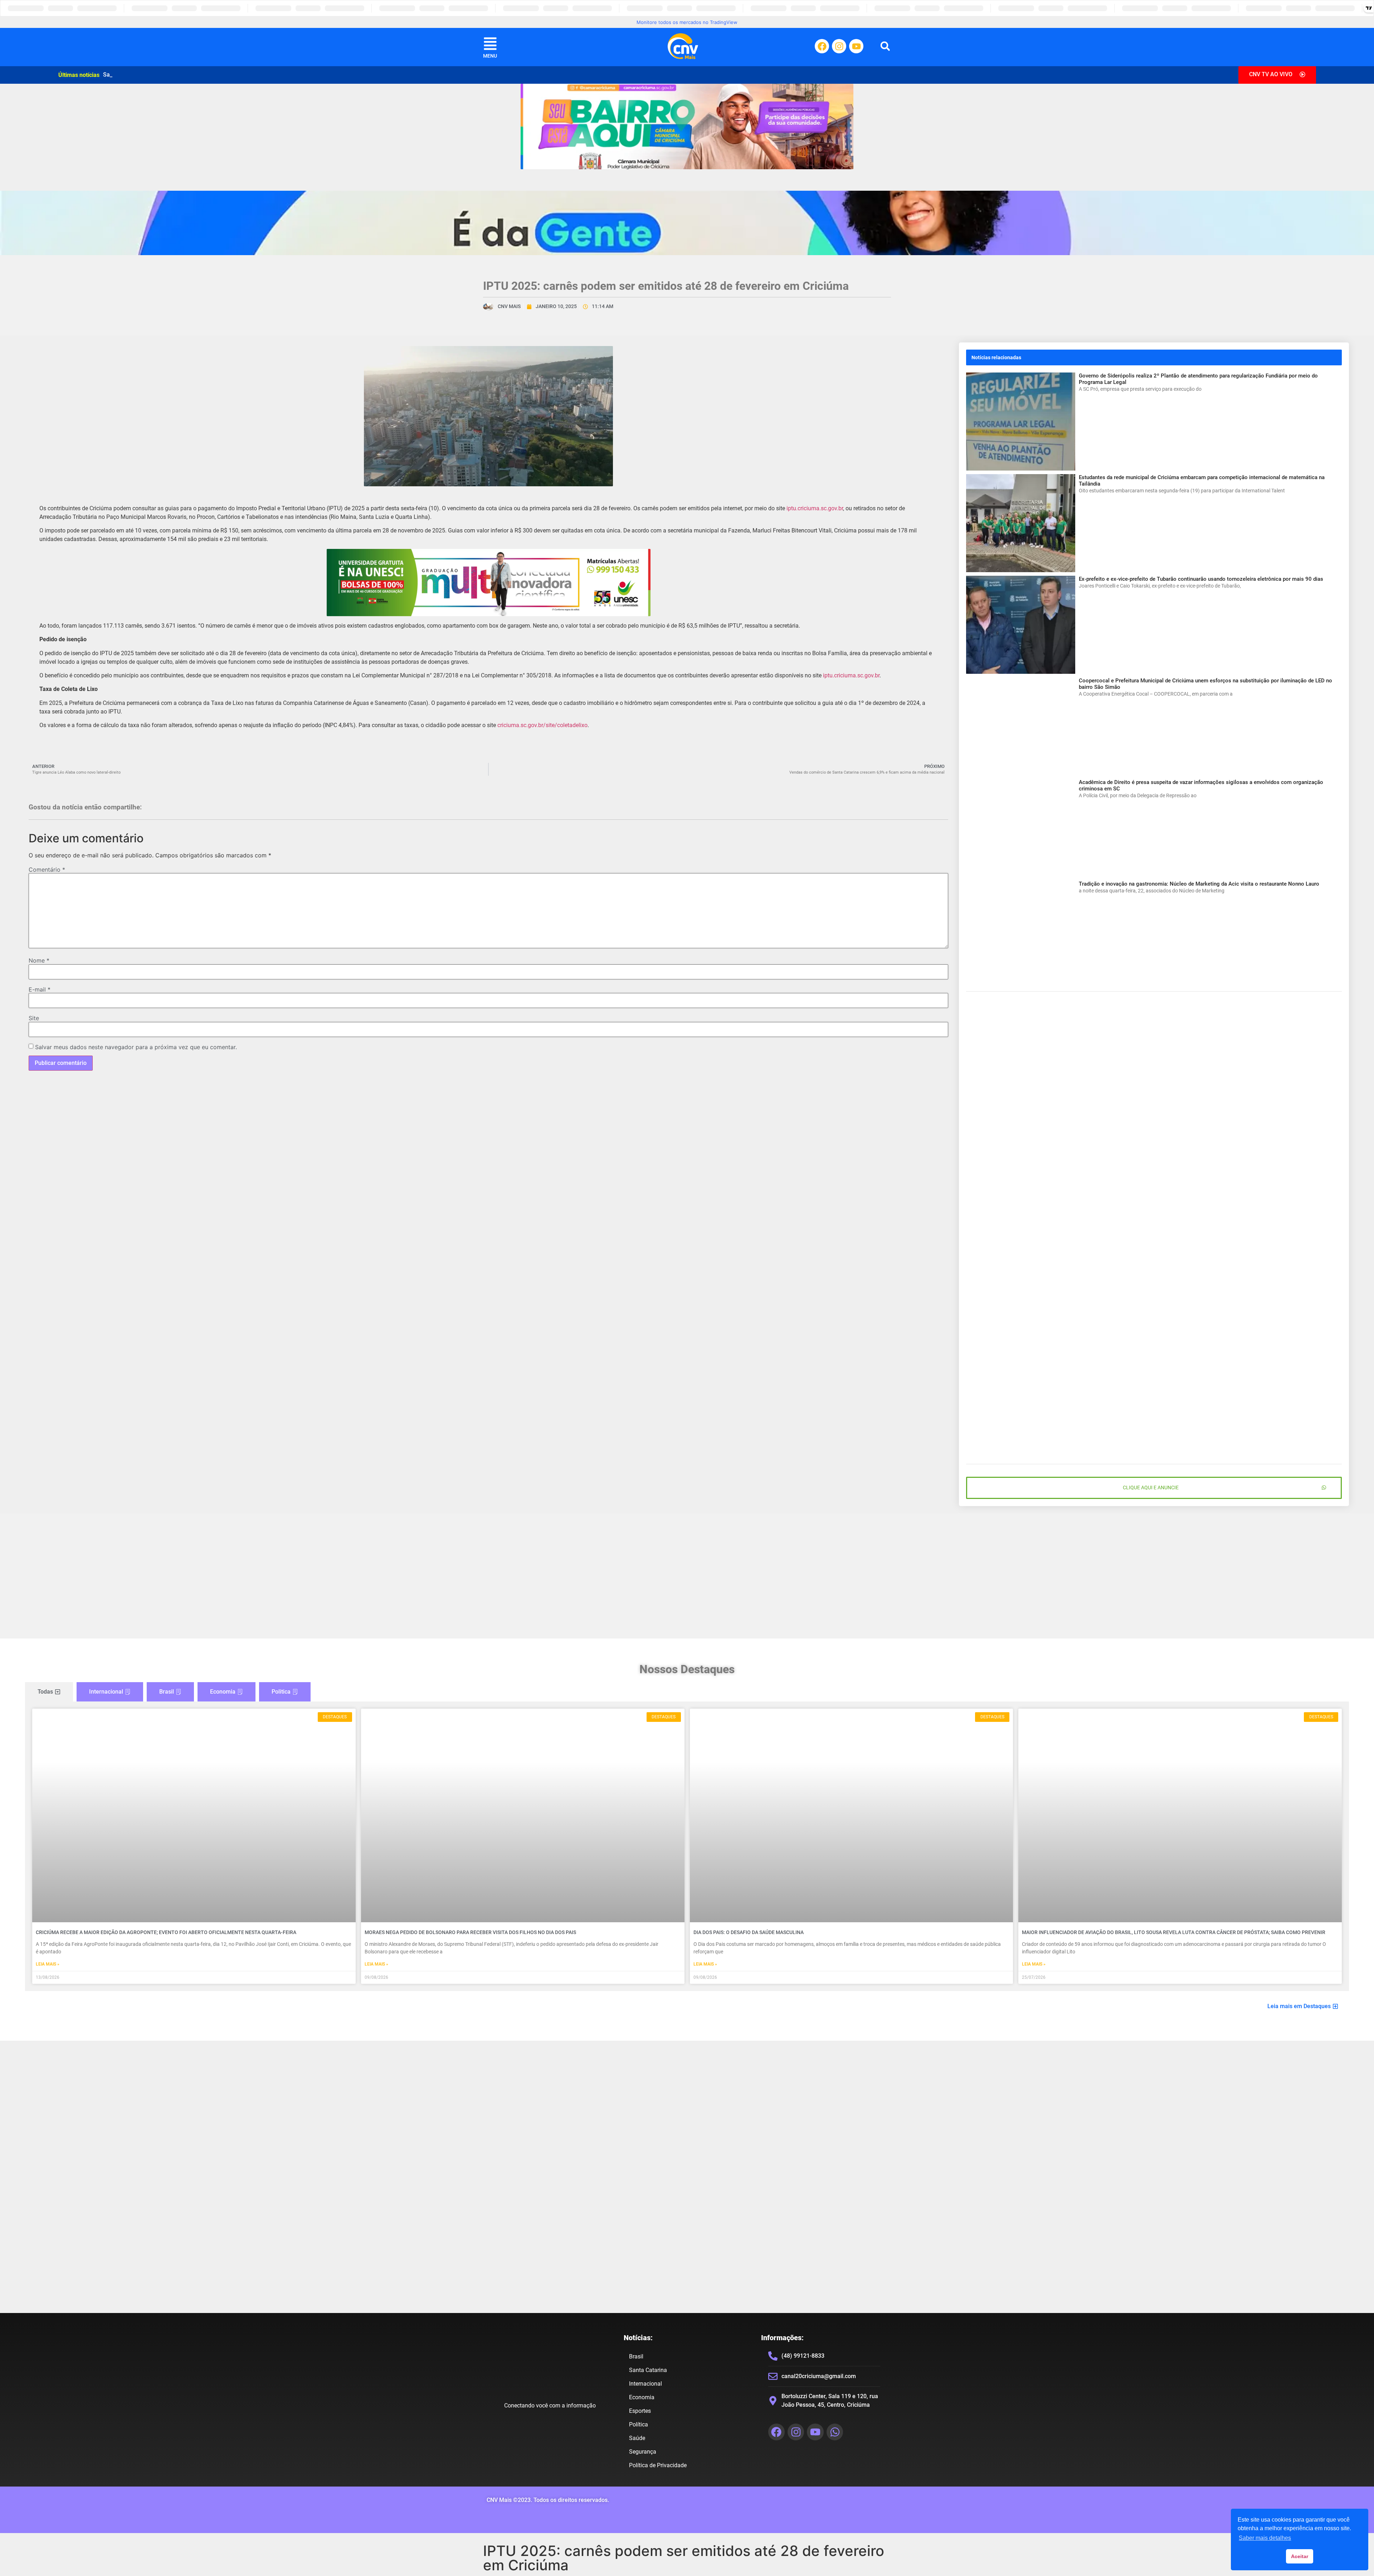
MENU (490, 56)
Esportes (640, 2411)
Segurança (643, 2452)
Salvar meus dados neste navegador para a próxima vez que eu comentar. (136, 1047)
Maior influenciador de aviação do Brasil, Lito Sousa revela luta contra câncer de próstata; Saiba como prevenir (1174, 1932)
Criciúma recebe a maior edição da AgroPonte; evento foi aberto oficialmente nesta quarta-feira (166, 1932)
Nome (39, 960)
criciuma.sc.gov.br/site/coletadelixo (542, 725)
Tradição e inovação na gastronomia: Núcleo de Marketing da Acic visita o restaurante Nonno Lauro (1199, 884)
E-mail (40, 989)
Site (34, 1018)
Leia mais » (48, 1964)
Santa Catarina (648, 2370)
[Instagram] (839, 46)
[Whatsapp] (835, 2432)
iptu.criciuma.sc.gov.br (815, 508)
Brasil (636, 2356)
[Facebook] (822, 46)
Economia (642, 2397)
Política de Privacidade (658, 2465)
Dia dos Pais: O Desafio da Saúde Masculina (749, 1932)
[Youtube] (856, 46)
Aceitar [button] (1300, 2556)
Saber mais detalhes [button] (1265, 2538)
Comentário (47, 870)
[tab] (49, 1692)
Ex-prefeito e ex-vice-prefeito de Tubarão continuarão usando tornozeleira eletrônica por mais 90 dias (1201, 579)
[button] (885, 46)
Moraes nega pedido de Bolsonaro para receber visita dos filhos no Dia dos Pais (470, 1932)
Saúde (637, 2438)
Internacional (645, 2384)
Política (639, 2424)
